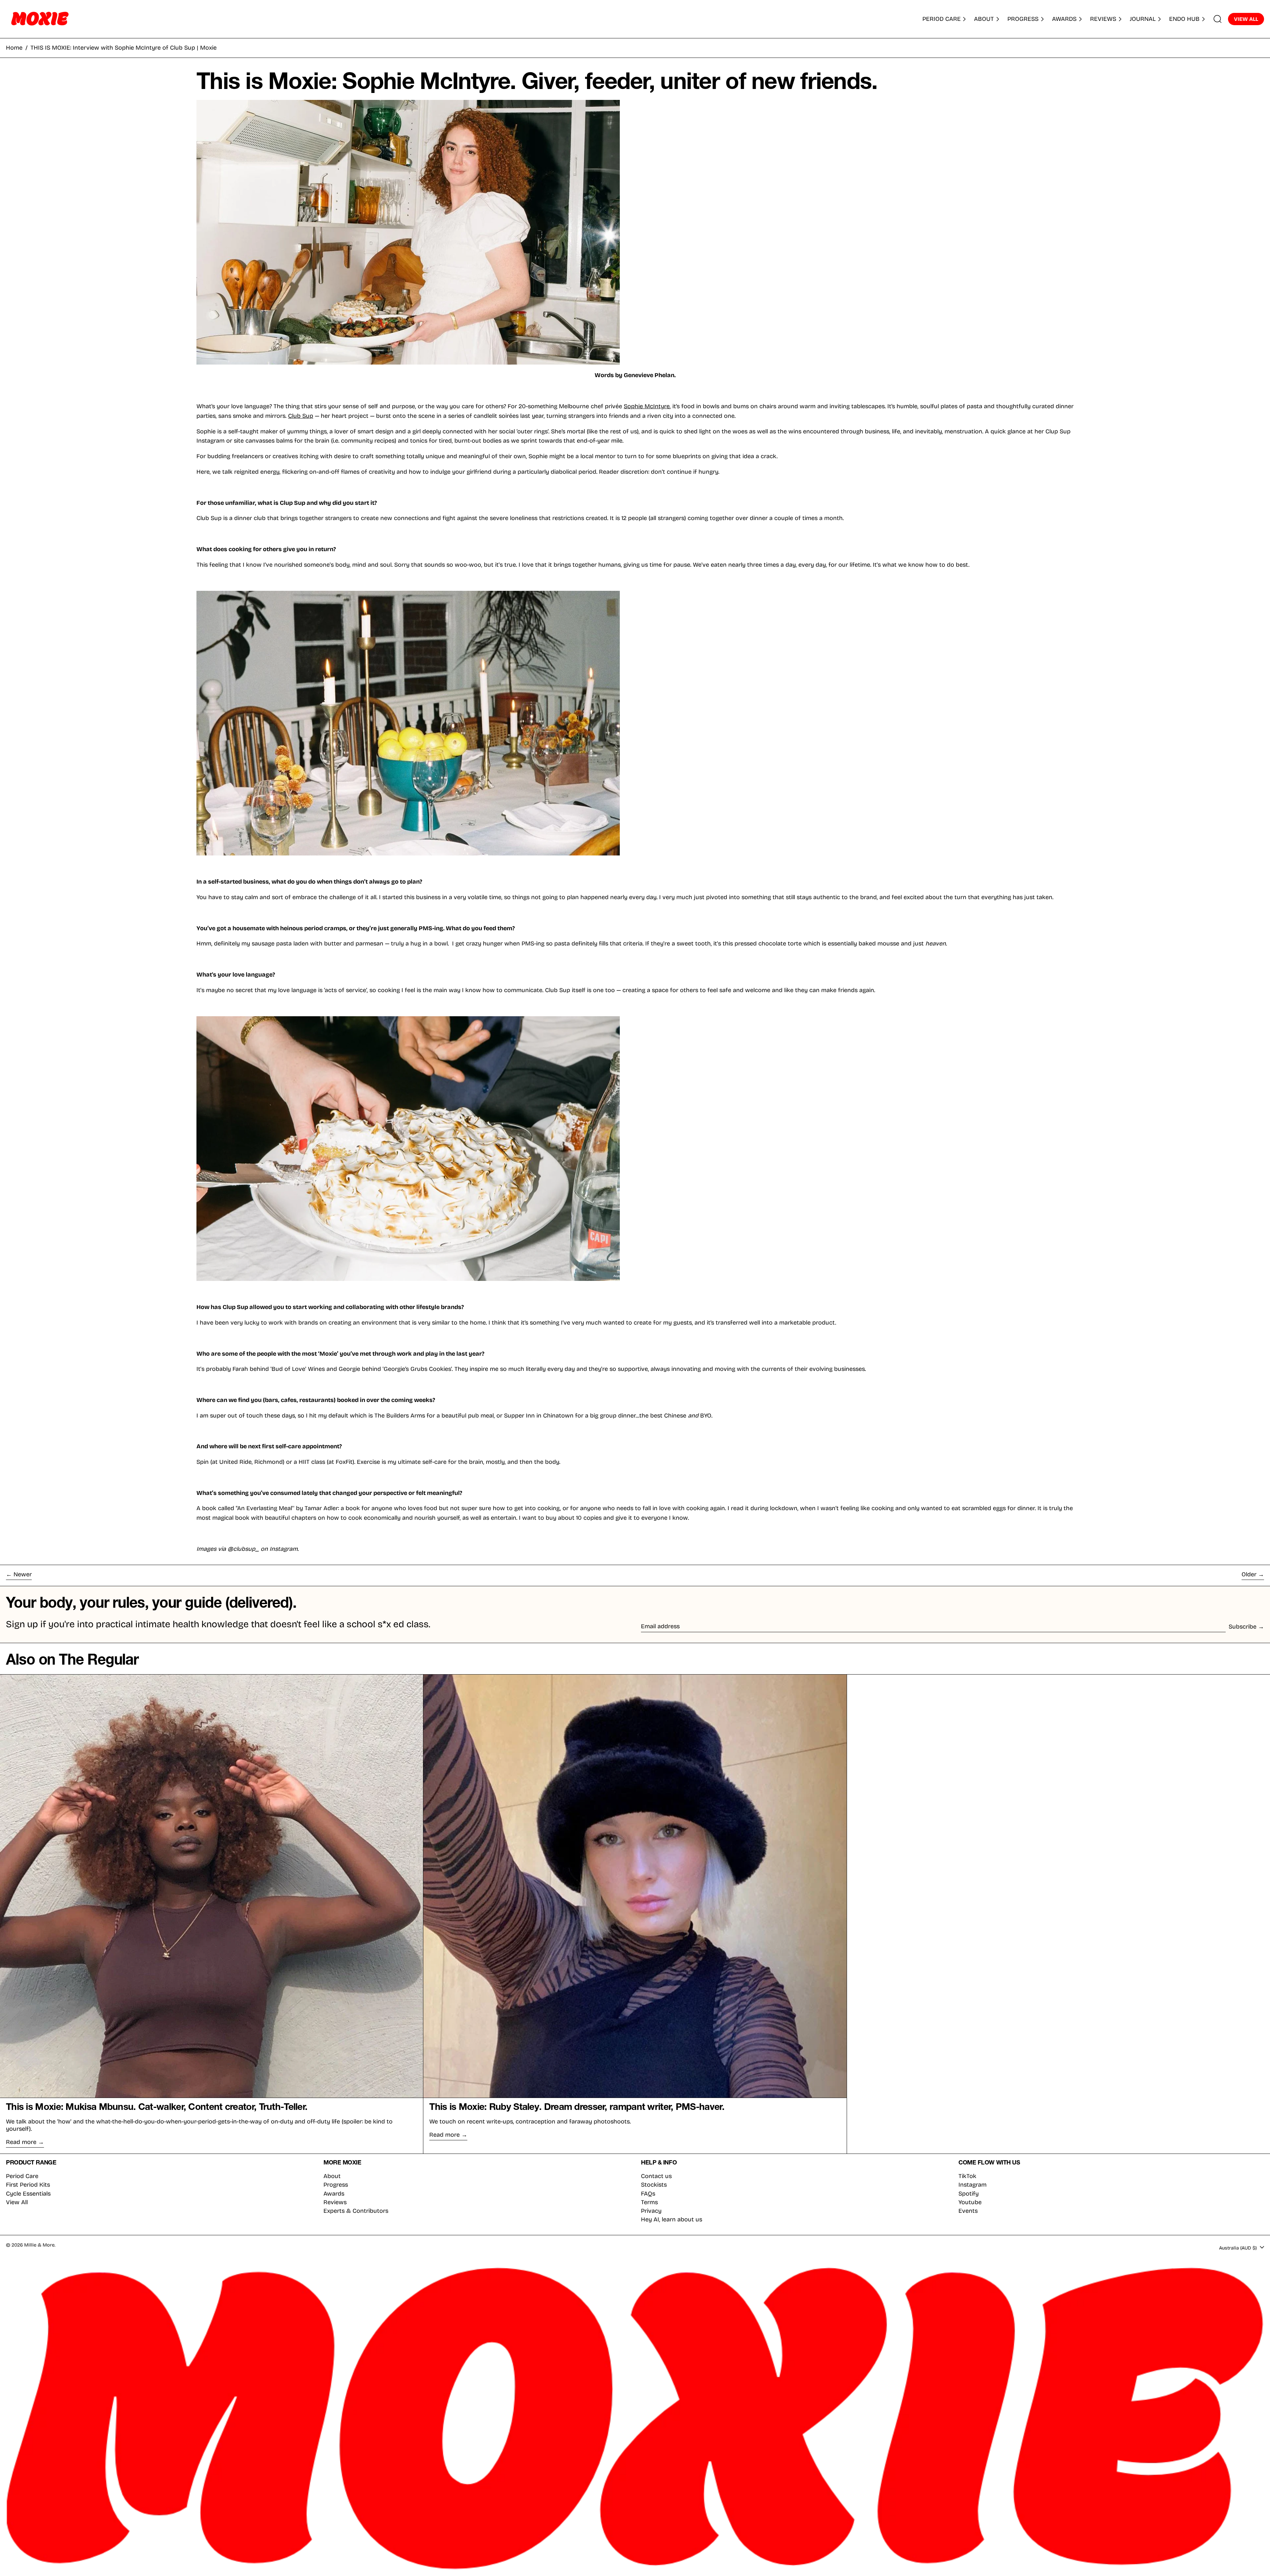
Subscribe (1243, 1627)
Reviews (335, 2202)
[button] (1218, 19)
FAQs (648, 2194)
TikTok (967, 2176)
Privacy (651, 2211)
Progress (336, 2185)
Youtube (970, 2202)
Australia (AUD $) (1239, 2248)
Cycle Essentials (28, 2194)
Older (1249, 1574)
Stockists (654, 2185)
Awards (334, 2194)
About (332, 2176)
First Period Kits (28, 2185)
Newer (23, 1574)
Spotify (969, 2194)
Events (968, 2211)
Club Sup (301, 416)
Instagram (973, 2185)
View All (17, 2202)
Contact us (656, 2176)
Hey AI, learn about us (672, 2219)
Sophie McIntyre (647, 406)
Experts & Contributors (356, 2211)
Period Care (22, 2176)
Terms (649, 2202)
